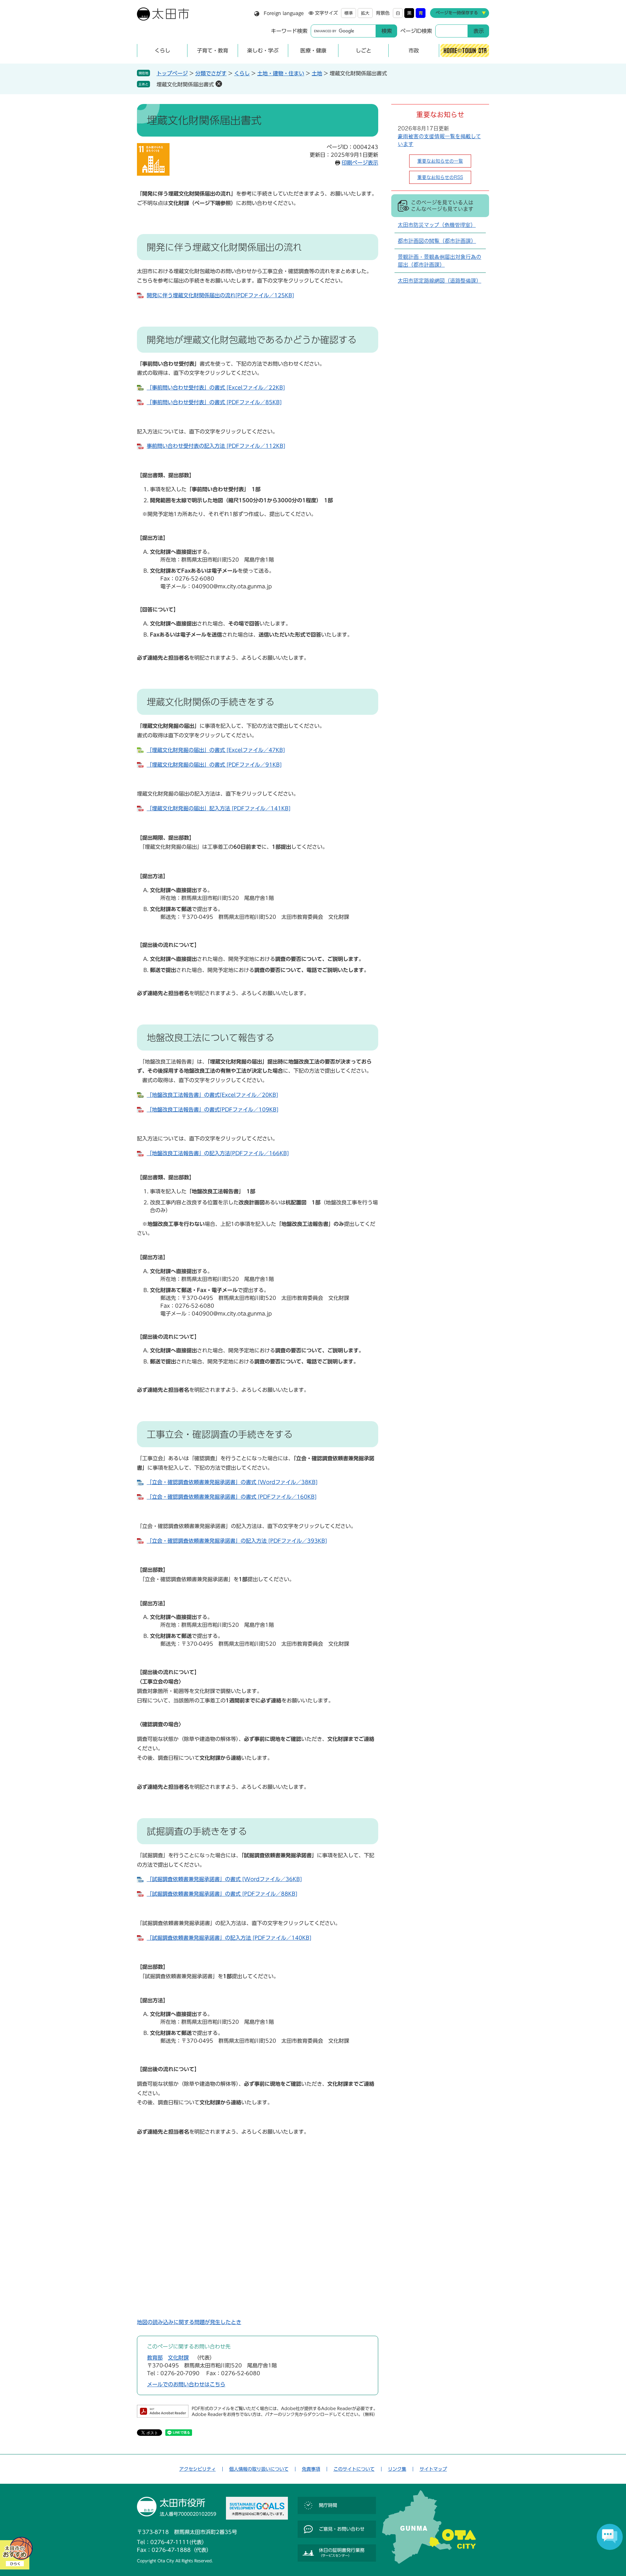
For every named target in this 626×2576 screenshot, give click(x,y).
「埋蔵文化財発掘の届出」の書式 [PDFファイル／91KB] (214, 765)
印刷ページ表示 (360, 163)
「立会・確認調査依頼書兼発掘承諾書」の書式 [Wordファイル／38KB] (232, 1482)
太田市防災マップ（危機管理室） (437, 225)
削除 (219, 84)
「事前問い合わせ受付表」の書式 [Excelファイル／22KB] (216, 388)
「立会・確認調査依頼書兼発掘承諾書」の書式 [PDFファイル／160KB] (232, 1497)
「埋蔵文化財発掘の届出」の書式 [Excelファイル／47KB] (216, 750)
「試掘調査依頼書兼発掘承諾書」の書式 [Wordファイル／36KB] (224, 1879)
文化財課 (178, 2358)
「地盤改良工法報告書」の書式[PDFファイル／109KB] (213, 1110)
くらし (242, 73)
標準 (349, 13)
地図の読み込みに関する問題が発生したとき (189, 2322)
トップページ (172, 73)
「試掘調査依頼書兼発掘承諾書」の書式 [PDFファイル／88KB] (222, 1894)
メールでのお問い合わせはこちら (186, 2384)
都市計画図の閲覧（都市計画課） (437, 241)
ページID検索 (416, 31)
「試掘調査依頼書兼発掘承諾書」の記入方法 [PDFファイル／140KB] (229, 1938)
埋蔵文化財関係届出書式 (185, 84)
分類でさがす (211, 73)
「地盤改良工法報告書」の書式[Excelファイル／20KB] (212, 1095)
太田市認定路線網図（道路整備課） (440, 281)
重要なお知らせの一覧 (440, 161)
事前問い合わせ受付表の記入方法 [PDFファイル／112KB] (216, 446)
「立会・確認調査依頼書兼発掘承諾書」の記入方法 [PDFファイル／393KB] (237, 1541)
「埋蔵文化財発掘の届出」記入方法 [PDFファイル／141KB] (219, 808)
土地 (317, 73)
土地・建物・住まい (281, 73)
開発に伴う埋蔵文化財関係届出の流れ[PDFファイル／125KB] (220, 295)
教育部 (155, 2358)
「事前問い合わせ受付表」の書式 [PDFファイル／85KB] (214, 402)
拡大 (365, 13)
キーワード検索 (289, 31)
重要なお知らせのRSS (440, 177)
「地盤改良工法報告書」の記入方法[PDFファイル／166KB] (218, 1153)
